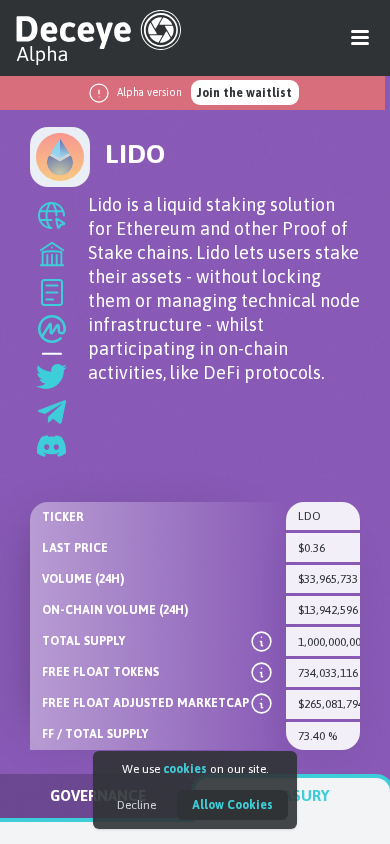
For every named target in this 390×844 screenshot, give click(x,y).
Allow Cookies (232, 805)
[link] (261, 641)
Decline (136, 805)
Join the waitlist (244, 93)
